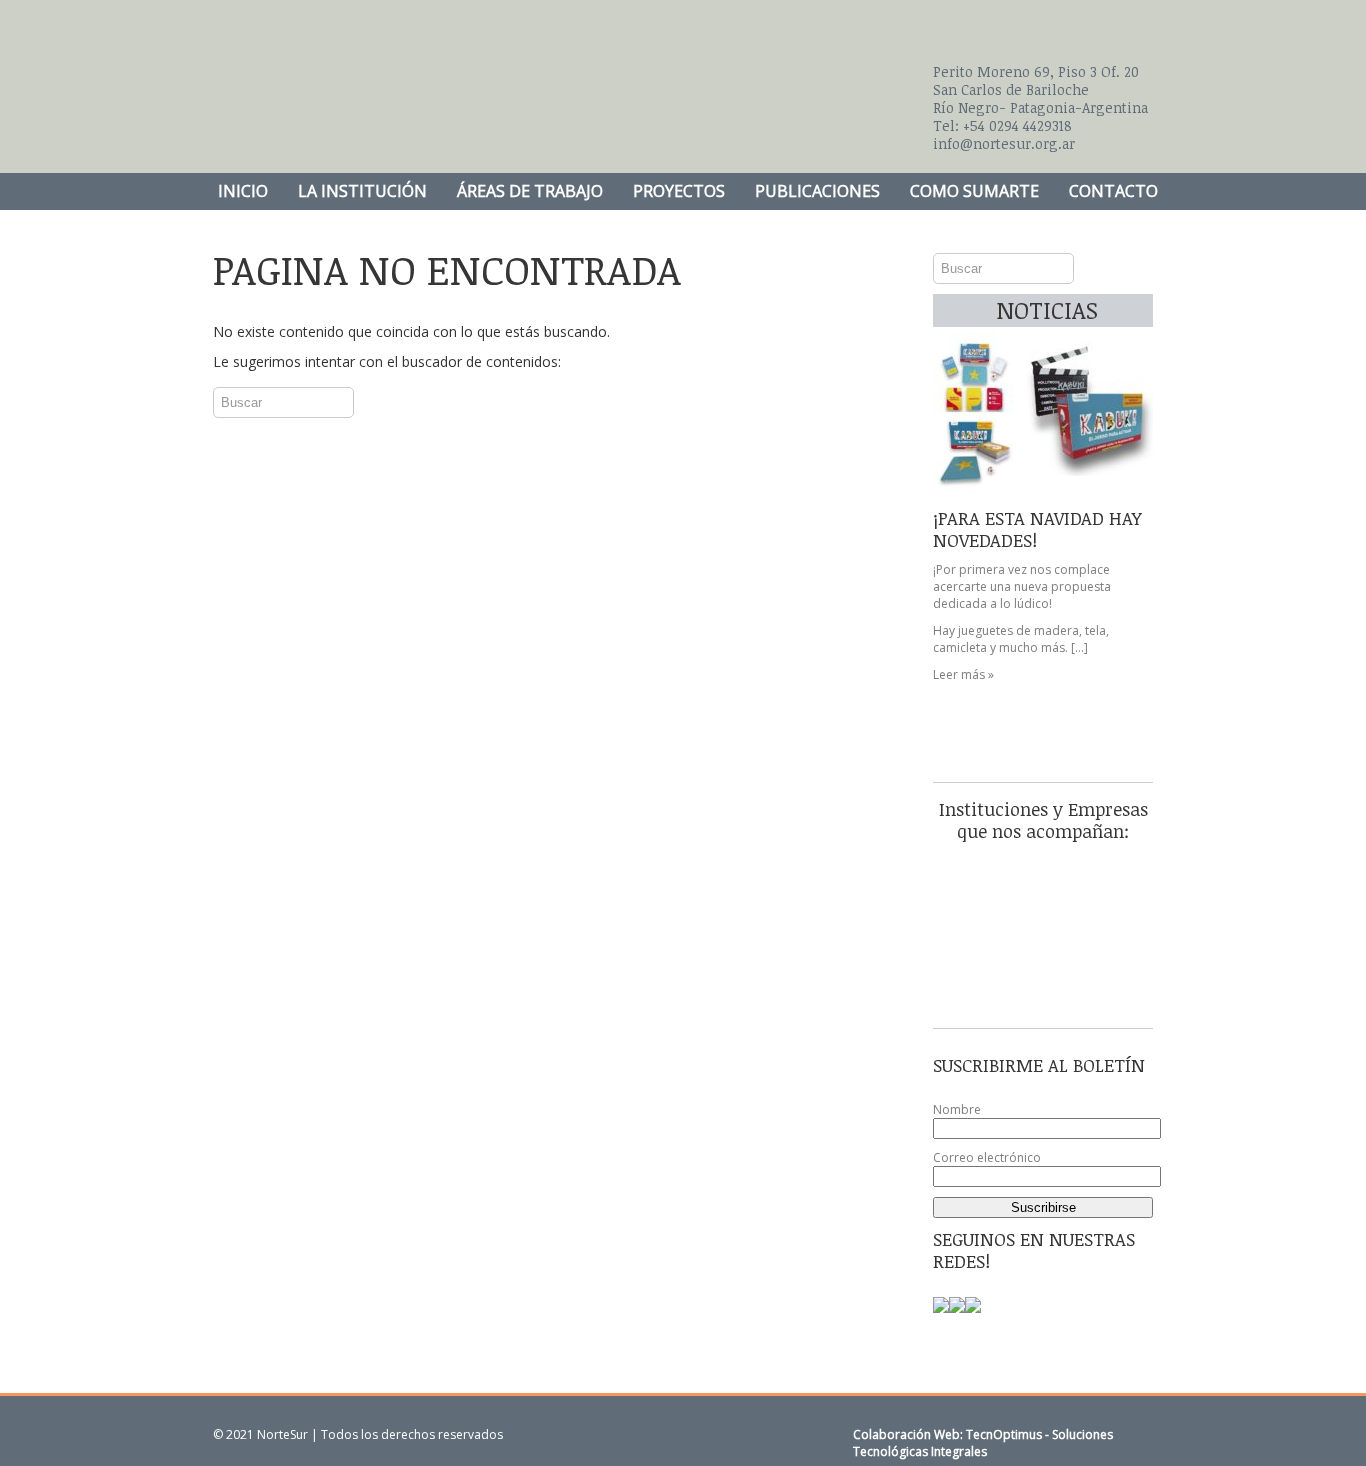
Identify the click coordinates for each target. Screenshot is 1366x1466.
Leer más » (963, 674)
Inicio (243, 191)
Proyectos (679, 191)
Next (1127, 422)
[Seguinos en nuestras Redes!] (941, 1311)
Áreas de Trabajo (530, 191)
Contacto (1113, 191)
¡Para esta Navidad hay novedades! (1037, 529)
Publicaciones (817, 191)
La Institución (362, 191)
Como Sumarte (974, 191)
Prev (959, 422)
